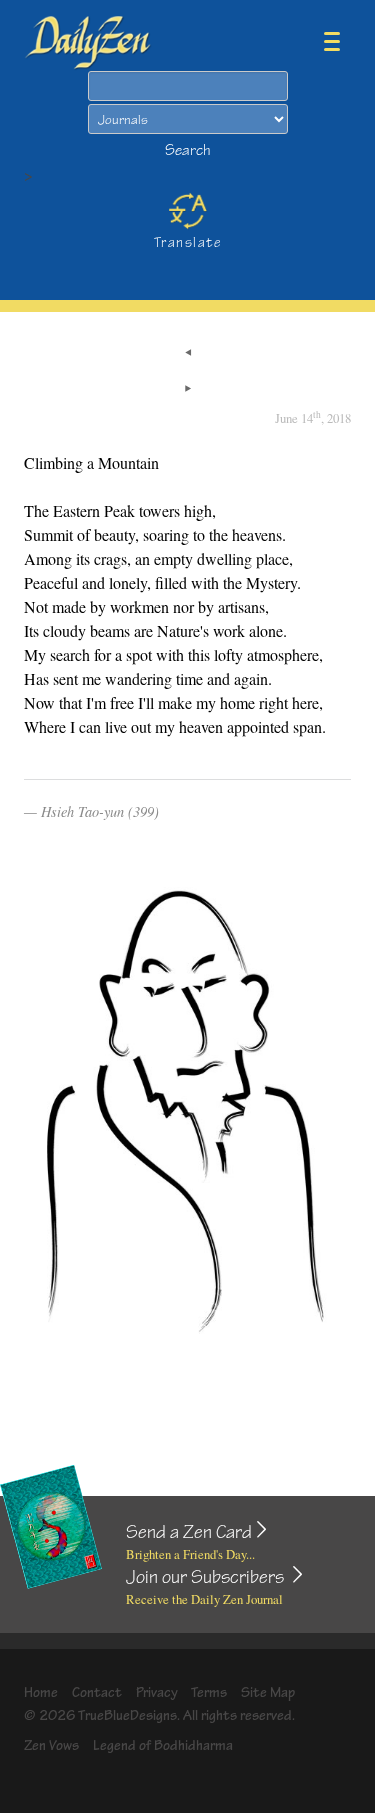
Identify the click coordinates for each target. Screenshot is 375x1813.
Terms (209, 1692)
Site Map (268, 1692)
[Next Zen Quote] (188, 390)
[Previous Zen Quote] (188, 354)
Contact (97, 1692)
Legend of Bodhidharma (163, 1745)
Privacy (157, 1692)
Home (41, 1692)
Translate (187, 242)
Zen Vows (51, 1745)
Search (188, 150)
